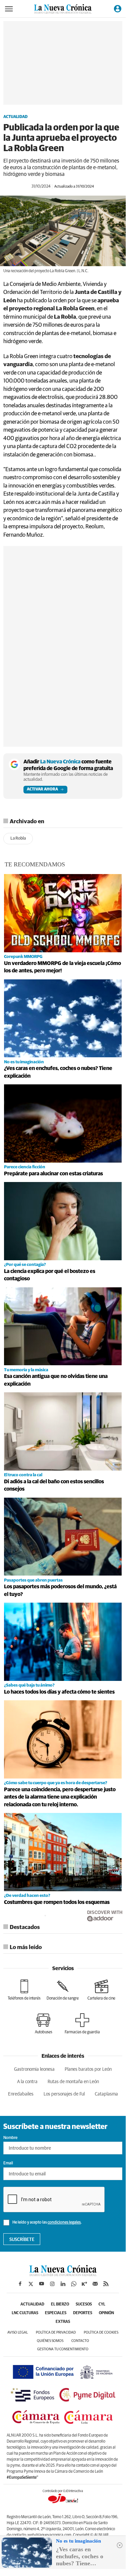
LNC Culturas (25, 2313)
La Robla (18, 838)
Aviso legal (18, 2332)
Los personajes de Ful (64, 2094)
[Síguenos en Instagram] (52, 2284)
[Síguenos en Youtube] (42, 2284)
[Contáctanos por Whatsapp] (74, 2284)
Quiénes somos (50, 2341)
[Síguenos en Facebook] (20, 2284)
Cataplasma (106, 2094)
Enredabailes (21, 2094)
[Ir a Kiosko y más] (84, 2284)
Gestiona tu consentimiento (63, 2349)
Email (8, 2163)
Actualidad (15, 117)
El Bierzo (60, 2304)
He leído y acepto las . (47, 2223)
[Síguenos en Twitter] (31, 2284)
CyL (102, 2304)
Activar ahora (42, 789)
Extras (63, 2322)
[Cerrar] (120, 2545)
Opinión (106, 2313)
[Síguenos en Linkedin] (63, 2284)
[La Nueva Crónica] (63, 2274)
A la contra (27, 2082)
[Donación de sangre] (63, 1990)
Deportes (83, 2313)
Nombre (10, 2138)
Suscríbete (22, 2240)
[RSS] (106, 2284)
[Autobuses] (44, 2024)
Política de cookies (101, 2332)
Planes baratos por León (88, 2069)
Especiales (56, 2313)
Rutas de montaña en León (73, 2082)
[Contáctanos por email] (95, 2284)
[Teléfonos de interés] (24, 1990)
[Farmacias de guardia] (82, 2024)
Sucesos (84, 2304)
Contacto (80, 2341)
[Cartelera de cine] (101, 1990)
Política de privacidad (56, 2332)
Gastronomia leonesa (34, 2069)
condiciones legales (64, 2223)
